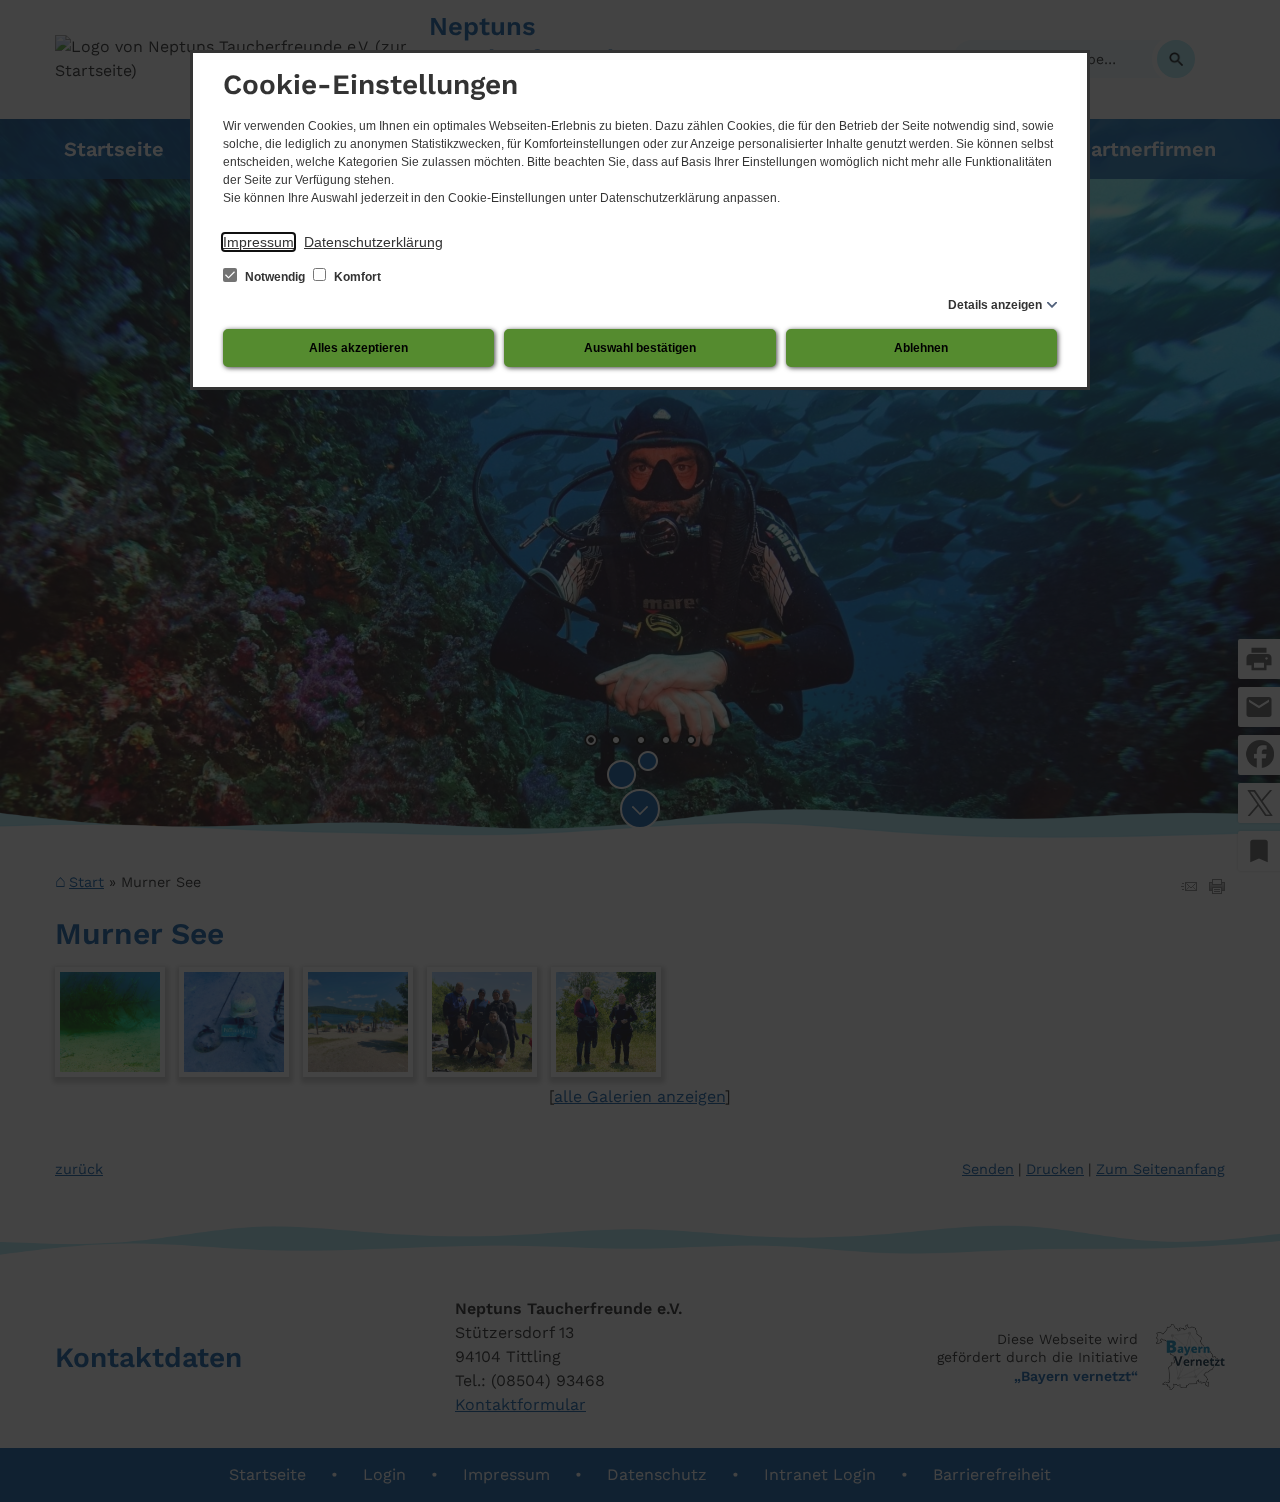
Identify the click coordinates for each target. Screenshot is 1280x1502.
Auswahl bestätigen (640, 348)
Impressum (258, 242)
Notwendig (275, 277)
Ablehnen (921, 348)
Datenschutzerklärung (373, 242)
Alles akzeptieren (358, 348)
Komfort (356, 277)
